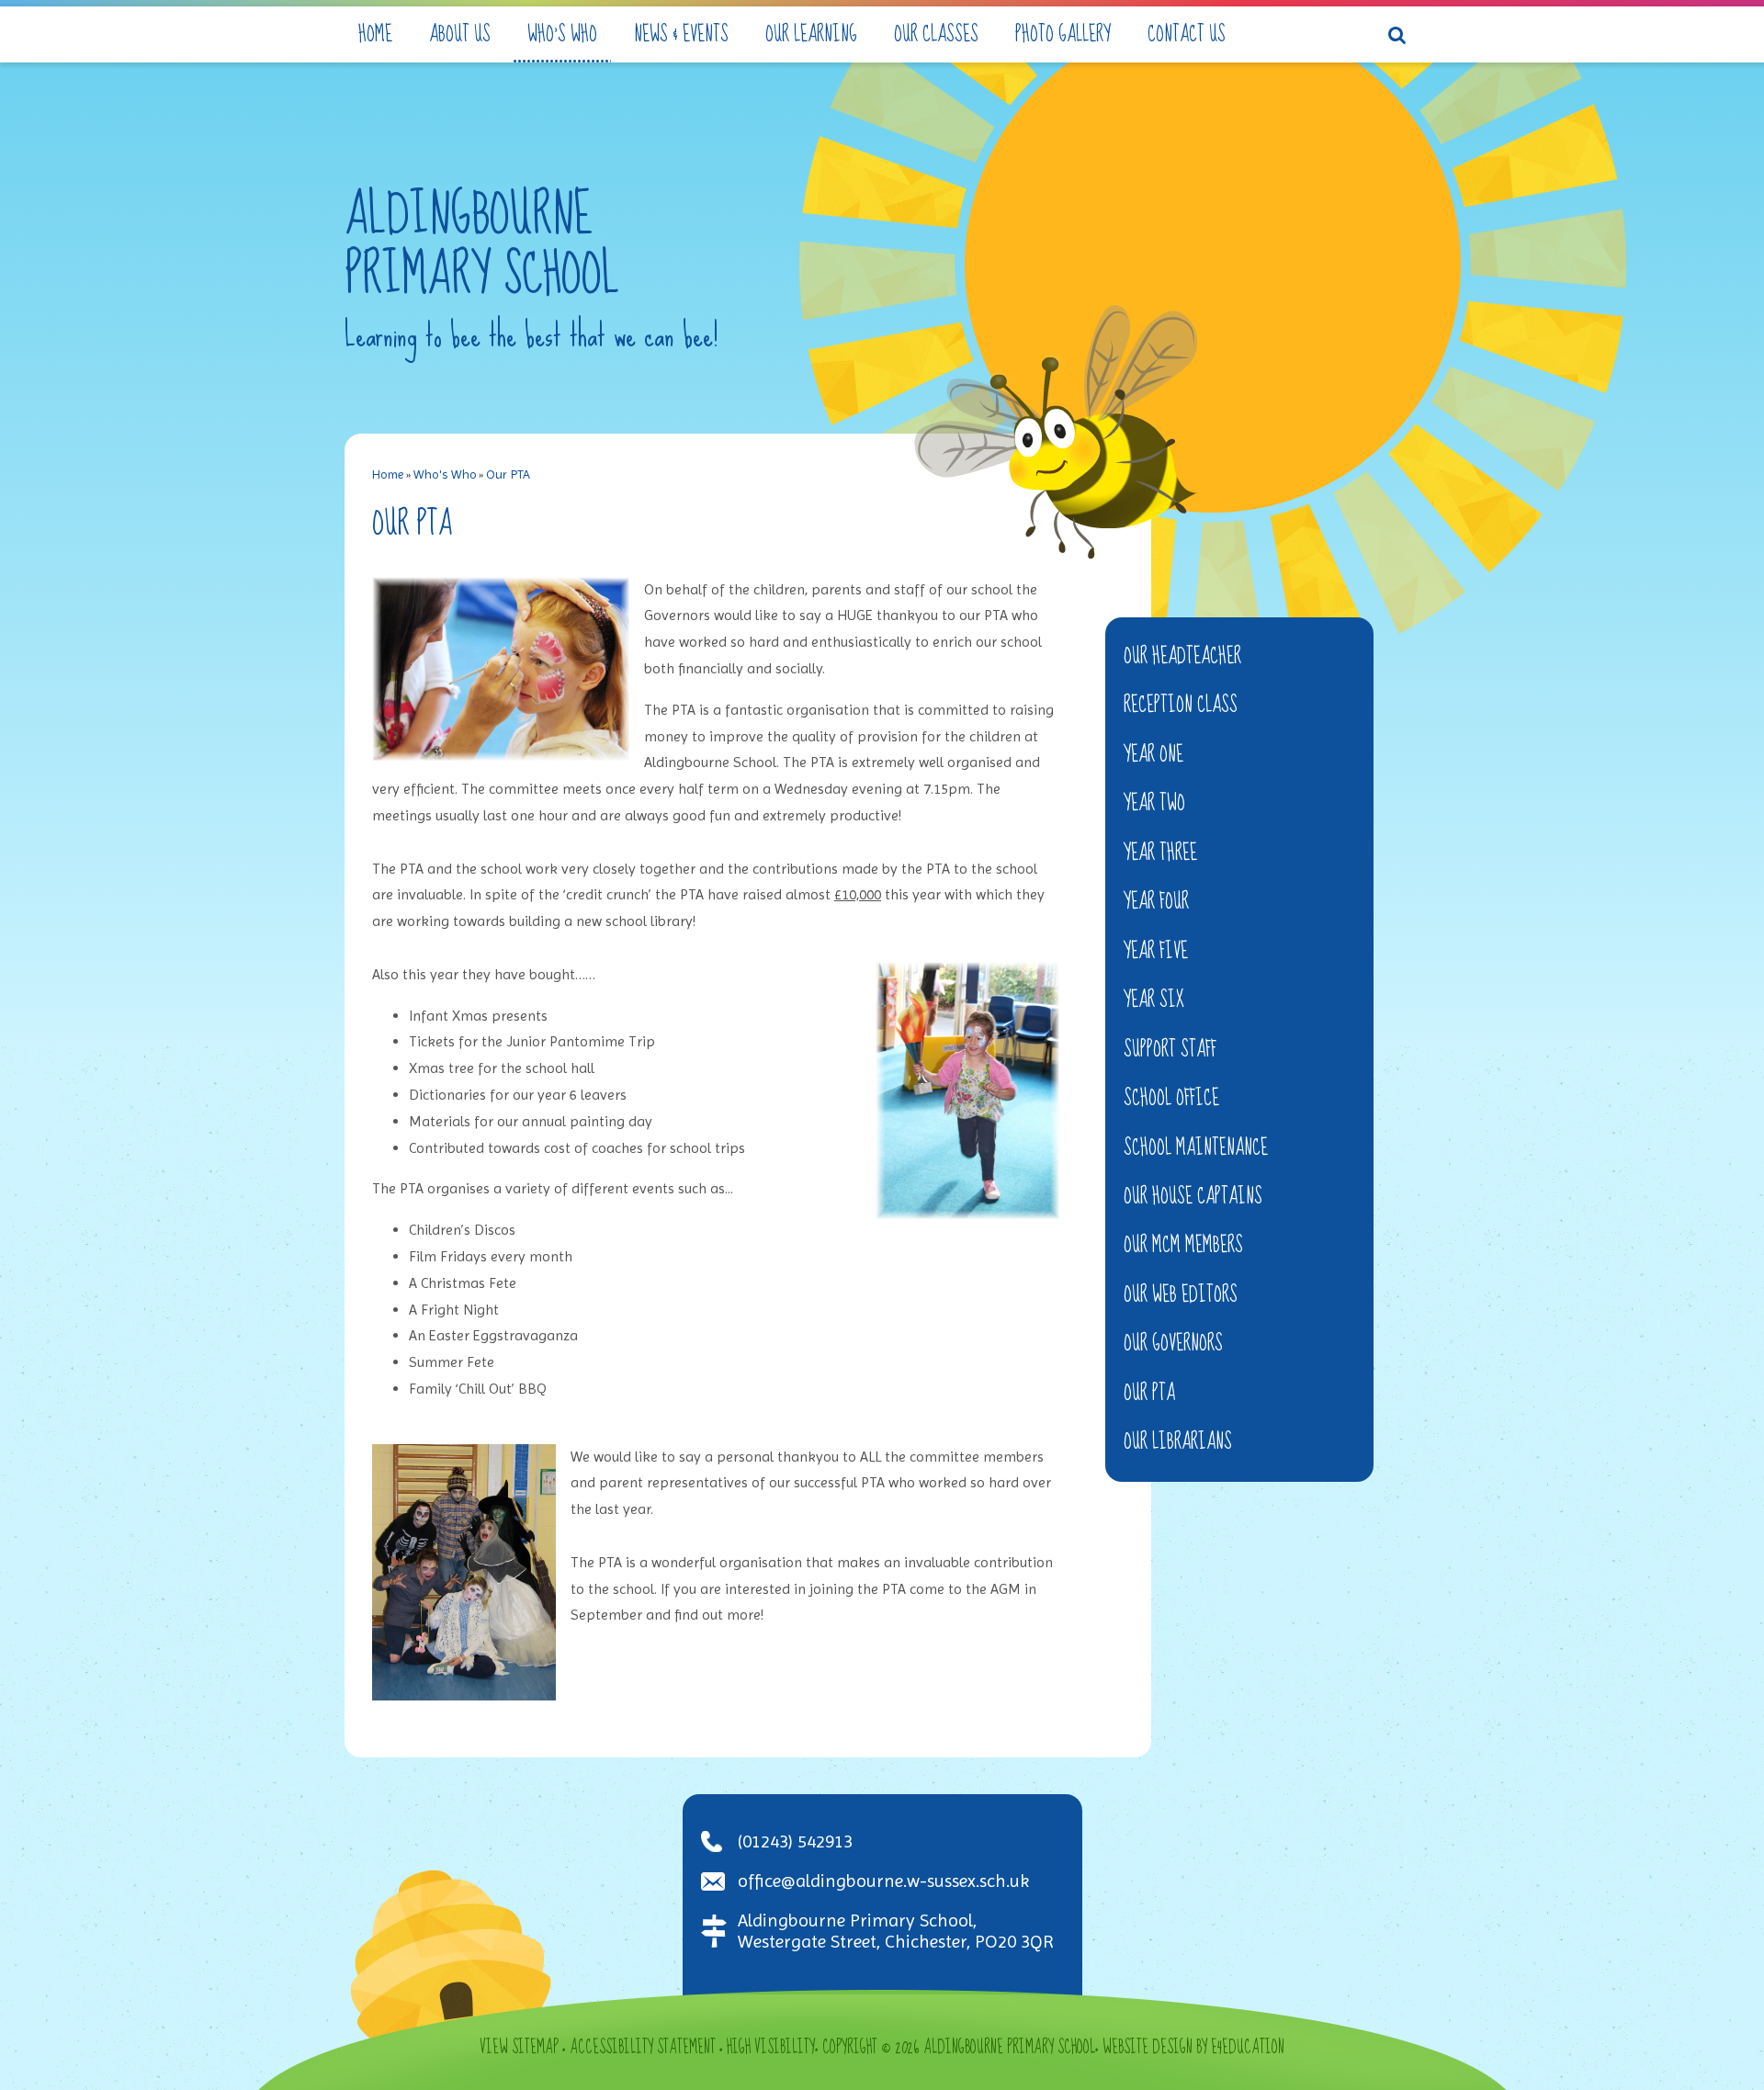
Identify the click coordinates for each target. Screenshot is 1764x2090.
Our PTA (508, 474)
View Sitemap (519, 2048)
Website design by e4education (1193, 2048)
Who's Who (445, 474)
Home (388, 474)
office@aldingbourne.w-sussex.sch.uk (883, 1881)
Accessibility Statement (643, 2048)
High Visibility (771, 2048)
